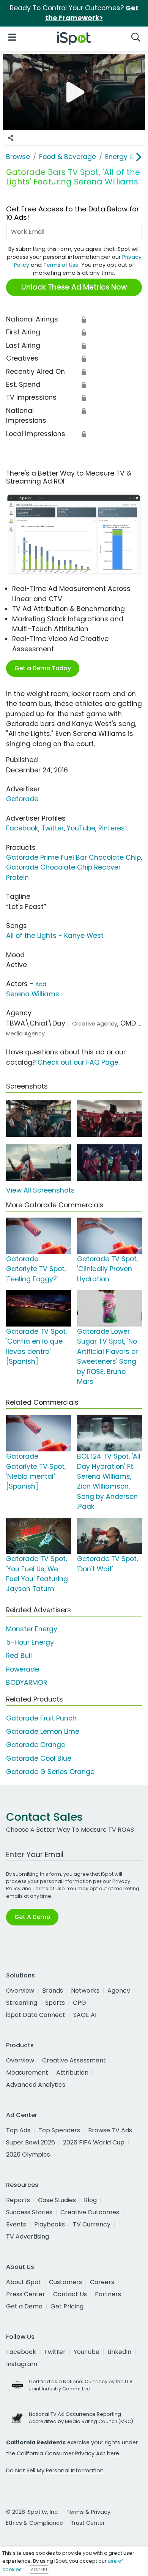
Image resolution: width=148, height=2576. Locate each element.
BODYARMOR (27, 1683)
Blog (90, 2200)
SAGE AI (85, 2015)
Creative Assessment (74, 2060)
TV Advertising (28, 2236)
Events (16, 2224)
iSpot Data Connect (36, 2015)
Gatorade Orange (36, 1745)
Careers (102, 2282)
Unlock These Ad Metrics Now (74, 287)
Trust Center (88, 2523)
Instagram (22, 2364)
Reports (18, 2200)
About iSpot (24, 2282)
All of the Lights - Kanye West (55, 936)
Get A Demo (32, 1917)
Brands (53, 1991)
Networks (85, 1991)
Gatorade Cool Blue (39, 1758)
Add (41, 984)
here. (114, 2453)
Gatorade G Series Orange (50, 1772)
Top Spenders (59, 2130)
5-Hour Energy (30, 1642)
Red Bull (19, 1656)
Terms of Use (61, 265)
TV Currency (92, 2224)
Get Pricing (67, 2306)
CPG (80, 2003)
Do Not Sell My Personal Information (55, 2470)
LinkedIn (119, 2352)
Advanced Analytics (36, 2085)
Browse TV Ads (110, 2130)
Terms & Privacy (88, 2512)
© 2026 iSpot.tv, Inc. (32, 2512)
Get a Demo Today (43, 668)
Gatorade (22, 799)
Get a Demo (24, 2306)
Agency (119, 1991)
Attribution (72, 2073)
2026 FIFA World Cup (94, 2142)
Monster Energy (32, 1629)
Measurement (27, 2073)
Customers (65, 2282)
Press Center (26, 2294)
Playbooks (50, 2224)
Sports (55, 2003)
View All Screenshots (40, 1190)
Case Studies (57, 2200)
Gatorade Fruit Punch (41, 1718)
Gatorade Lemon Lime (43, 1732)
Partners (108, 2294)
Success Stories (29, 2212)
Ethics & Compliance (35, 2523)
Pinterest (113, 828)
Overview (20, 1991)
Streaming (22, 2003)
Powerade (23, 1669)
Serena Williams (33, 994)
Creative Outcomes (90, 2212)
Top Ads (18, 2130)
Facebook (22, 828)
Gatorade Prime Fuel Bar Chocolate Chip (73, 857)
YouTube (81, 828)
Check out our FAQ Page (78, 1062)
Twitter (53, 828)
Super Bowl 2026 (31, 2142)
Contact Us (70, 2294)
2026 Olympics (28, 2155)
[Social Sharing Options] (11, 138)
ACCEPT (39, 2570)
